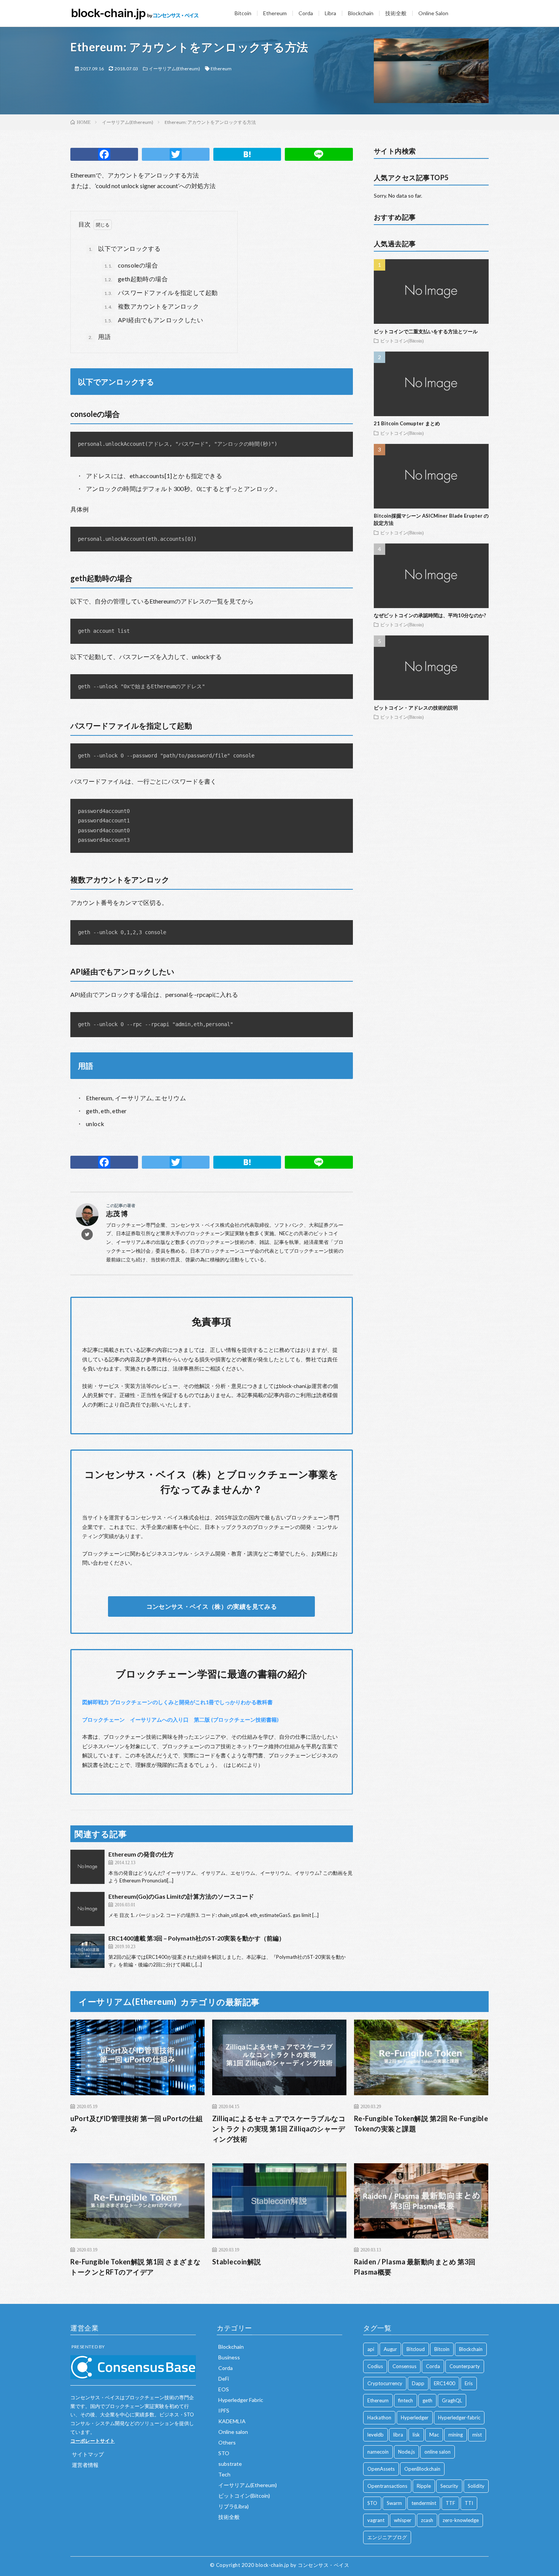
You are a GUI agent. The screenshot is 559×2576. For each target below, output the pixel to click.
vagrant (376, 2520)
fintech (406, 2400)
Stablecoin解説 (237, 2262)
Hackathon (379, 2418)
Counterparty (465, 2366)
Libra (330, 13)
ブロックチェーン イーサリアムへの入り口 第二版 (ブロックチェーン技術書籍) (180, 1720)
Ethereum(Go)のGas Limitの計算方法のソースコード (181, 1896)
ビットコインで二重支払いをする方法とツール (426, 331)
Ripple (424, 2486)
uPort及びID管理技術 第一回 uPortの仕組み (137, 2124)
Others (227, 2442)
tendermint (424, 2503)
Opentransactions (387, 2486)
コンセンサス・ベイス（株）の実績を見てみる (212, 1606)
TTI (469, 2503)
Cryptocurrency (385, 2383)
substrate (230, 2464)
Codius (375, 2366)
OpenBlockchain (422, 2469)
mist (477, 2435)
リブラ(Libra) (233, 2506)
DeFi (224, 2379)
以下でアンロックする (125, 248)
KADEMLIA (232, 2421)
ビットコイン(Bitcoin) (402, 341)
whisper (403, 2520)
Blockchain (361, 13)
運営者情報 (85, 2465)
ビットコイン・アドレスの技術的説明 (416, 708)
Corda (306, 13)
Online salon (233, 2432)
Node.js (407, 2452)
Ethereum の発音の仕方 (141, 1854)
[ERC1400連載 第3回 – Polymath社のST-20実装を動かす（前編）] (87, 1951)
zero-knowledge (461, 2520)
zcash (427, 2520)
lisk (416, 2435)
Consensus (404, 2366)
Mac (434, 2435)
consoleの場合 (131, 265)
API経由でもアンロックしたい (154, 320)
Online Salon (433, 13)
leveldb (376, 2435)
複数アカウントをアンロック (152, 306)
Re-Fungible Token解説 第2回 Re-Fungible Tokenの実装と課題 (421, 2124)
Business (229, 2357)
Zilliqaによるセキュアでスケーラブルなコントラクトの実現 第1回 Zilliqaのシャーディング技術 (279, 2129)
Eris (469, 2383)
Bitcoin (243, 13)
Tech (224, 2474)
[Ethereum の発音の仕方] (87, 1867)
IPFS (224, 2410)
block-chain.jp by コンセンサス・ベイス (302, 2565)
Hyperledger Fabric (241, 2400)
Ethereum (275, 13)
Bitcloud (416, 2349)
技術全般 (396, 13)
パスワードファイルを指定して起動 (161, 292)
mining (456, 2435)
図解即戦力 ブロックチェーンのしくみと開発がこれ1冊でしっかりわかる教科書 (177, 1702)
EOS (224, 2389)
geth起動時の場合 (136, 279)
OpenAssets (381, 2469)
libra (398, 2435)
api (371, 2349)
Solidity (476, 2486)
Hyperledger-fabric (459, 2418)
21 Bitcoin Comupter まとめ (407, 423)
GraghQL (452, 2400)
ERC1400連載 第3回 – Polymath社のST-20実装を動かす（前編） (197, 1938)
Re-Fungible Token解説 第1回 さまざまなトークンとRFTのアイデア (136, 2267)
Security (449, 2486)
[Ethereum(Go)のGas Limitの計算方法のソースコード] (87, 1909)
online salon (438, 2452)
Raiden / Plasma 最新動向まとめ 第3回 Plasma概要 (415, 2267)
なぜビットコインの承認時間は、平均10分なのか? (430, 615)
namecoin (378, 2452)
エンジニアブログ (387, 2537)
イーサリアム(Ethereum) (174, 69)
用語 (100, 337)
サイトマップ (88, 2454)
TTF (450, 2503)
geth (427, 2400)
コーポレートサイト (93, 2441)
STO (224, 2453)
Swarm (394, 2503)
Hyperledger (415, 2418)
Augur (390, 2349)
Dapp (418, 2383)
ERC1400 (445, 2383)
